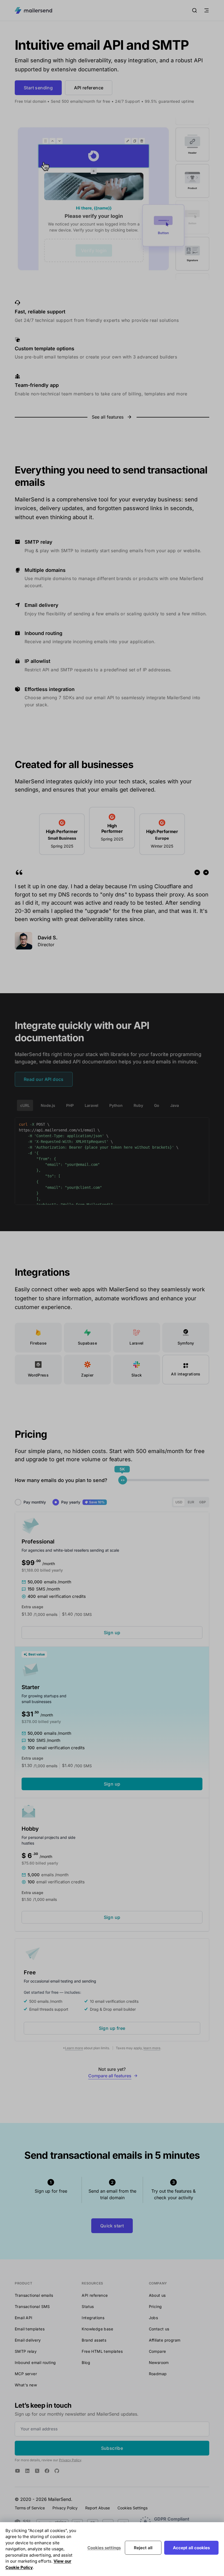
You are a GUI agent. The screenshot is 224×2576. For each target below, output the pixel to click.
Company (158, 2283)
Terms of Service (30, 2508)
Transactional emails (34, 2295)
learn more (152, 2048)
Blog (86, 2362)
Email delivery (28, 2340)
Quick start (112, 2226)
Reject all (143, 2548)
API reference (89, 88)
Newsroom (159, 2362)
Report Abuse (98, 2508)
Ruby (138, 1105)
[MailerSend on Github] (57, 2471)
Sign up (112, 1633)
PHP (70, 1105)
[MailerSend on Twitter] (37, 2471)
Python (116, 1105)
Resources (92, 2283)
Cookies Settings (132, 2508)
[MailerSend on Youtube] (17, 2471)
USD (179, 1502)
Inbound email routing (35, 2362)
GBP (203, 1502)
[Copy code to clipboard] (202, 1124)
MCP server (26, 2374)
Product (23, 2283)
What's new (26, 2385)
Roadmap (158, 2374)
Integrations (93, 2318)
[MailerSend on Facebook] (47, 2471)
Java (175, 1105)
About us (157, 2295)
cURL (25, 1105)
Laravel (92, 1105)
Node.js (48, 1105)
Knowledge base (97, 2329)
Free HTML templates (102, 2351)
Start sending (38, 88)
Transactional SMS (32, 2306)
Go (157, 1105)
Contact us (159, 2329)
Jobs (154, 2318)
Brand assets (94, 2340)
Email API (24, 2318)
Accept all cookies (191, 2548)
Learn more (74, 2048)
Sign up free (112, 2028)
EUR (191, 1502)
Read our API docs (44, 1079)
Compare (157, 2351)
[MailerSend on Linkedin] (27, 2471)
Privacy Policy (70, 2460)
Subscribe (112, 2448)
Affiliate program (165, 2340)
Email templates (30, 2329)
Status (88, 2306)
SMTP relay (26, 2351)
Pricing (155, 2306)
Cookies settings (104, 2548)
